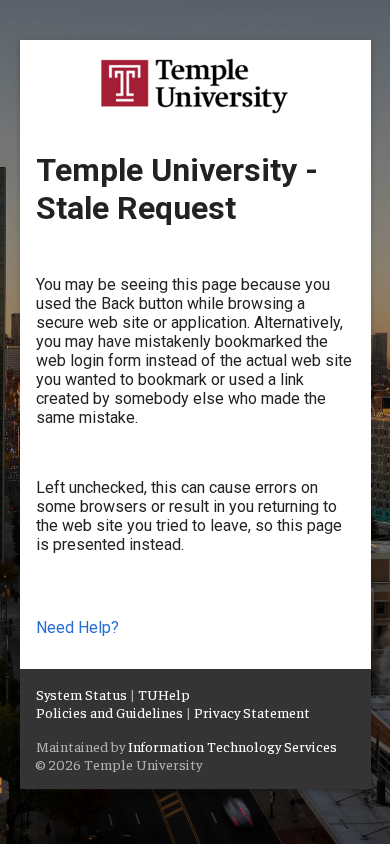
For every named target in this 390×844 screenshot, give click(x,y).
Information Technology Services (232, 746)
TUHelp (164, 694)
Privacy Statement (252, 712)
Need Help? (77, 627)
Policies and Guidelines (109, 712)
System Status (81, 694)
